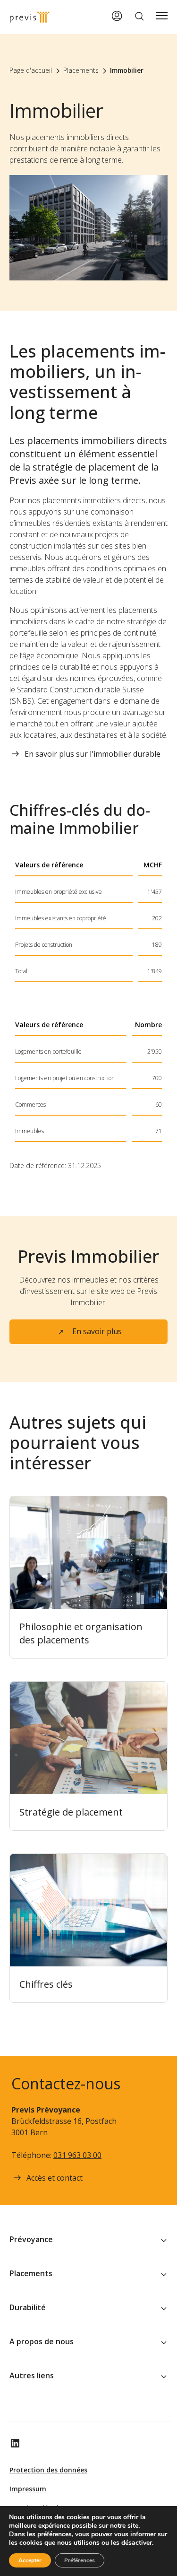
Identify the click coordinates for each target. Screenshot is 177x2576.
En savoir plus (97, 1331)
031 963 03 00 (77, 2155)
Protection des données (48, 2470)
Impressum (28, 2489)
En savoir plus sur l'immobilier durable (93, 754)
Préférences (80, 2560)
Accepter (30, 2560)
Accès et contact (55, 2178)
